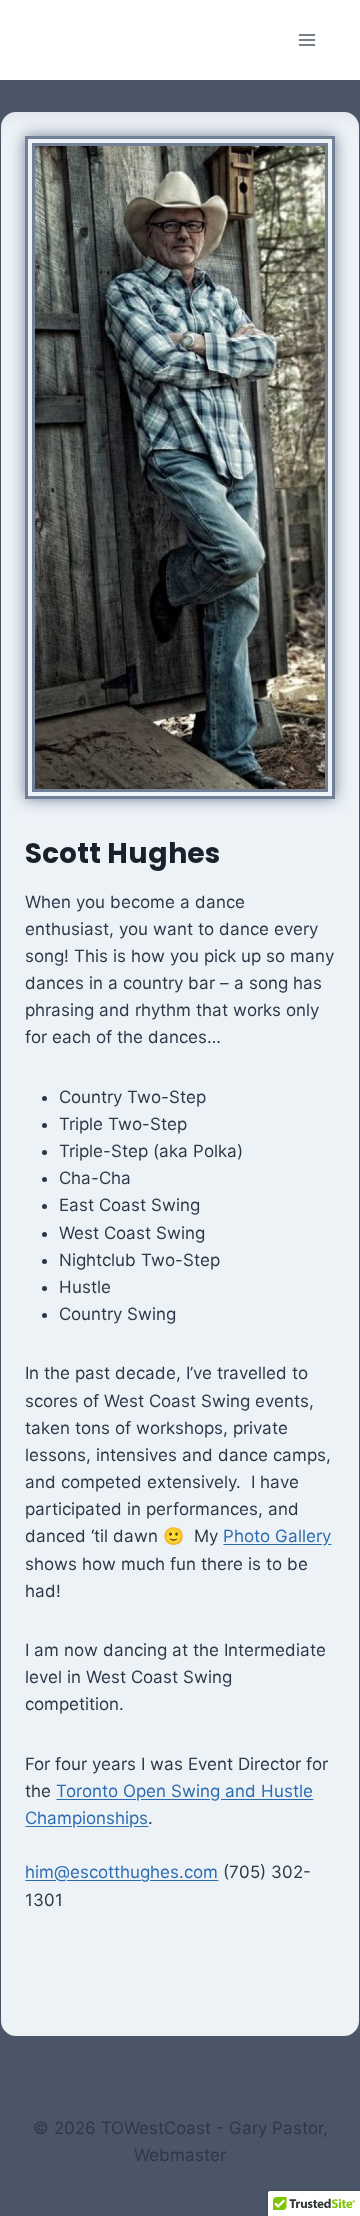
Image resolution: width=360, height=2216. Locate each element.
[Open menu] (306, 39)
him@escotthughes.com (121, 1872)
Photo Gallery (277, 1536)
